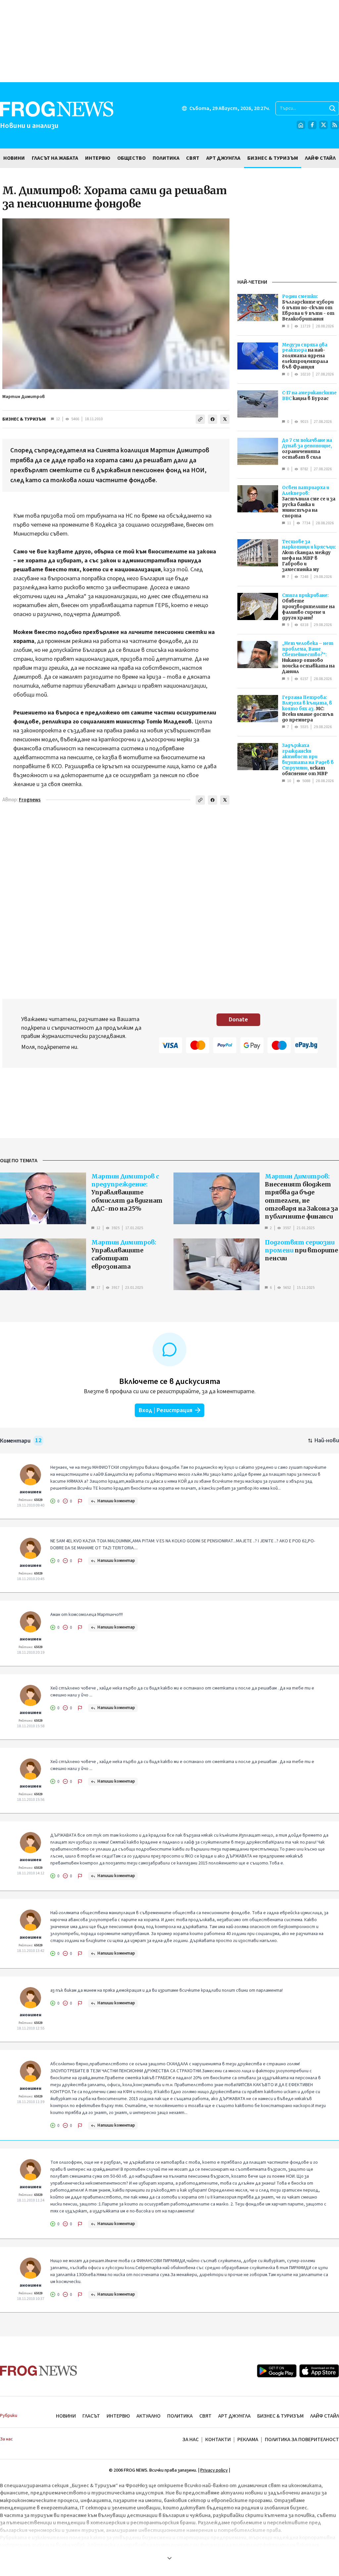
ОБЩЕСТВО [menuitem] (131, 158)
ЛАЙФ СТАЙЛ (325, 2416)
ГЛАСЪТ (91, 2416)
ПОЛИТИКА (180, 2416)
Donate (238, 1020)
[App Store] (319, 2371)
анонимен (30, 1492)
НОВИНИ (66, 2416)
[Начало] (301, 125)
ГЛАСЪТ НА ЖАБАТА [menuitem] (55, 158)
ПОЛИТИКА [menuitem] (166, 158)
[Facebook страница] (312, 125)
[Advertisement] (169, 41)
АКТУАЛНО (148, 2416)
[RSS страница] (335, 125)
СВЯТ (205, 2416)
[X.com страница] (323, 125)
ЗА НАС (191, 2439)
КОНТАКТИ (218, 2439)
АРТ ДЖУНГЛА (234, 2416)
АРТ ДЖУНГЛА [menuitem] (223, 158)
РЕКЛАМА (248, 2439)
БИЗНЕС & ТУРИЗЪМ (24, 419)
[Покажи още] (169, 2558)
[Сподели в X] (225, 419)
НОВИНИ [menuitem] (14, 158)
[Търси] (332, 108)
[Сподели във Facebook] (213, 419)
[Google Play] (277, 2371)
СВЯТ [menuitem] (193, 158)
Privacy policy (214, 2470)
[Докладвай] (80, 1501)
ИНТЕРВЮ (118, 2416)
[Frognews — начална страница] (39, 2371)
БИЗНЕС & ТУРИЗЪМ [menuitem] (273, 158)
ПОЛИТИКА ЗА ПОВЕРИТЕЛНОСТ (302, 2439)
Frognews (30, 800)
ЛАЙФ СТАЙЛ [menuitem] (320, 158)
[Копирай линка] (200, 419)
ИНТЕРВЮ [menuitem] (98, 158)
